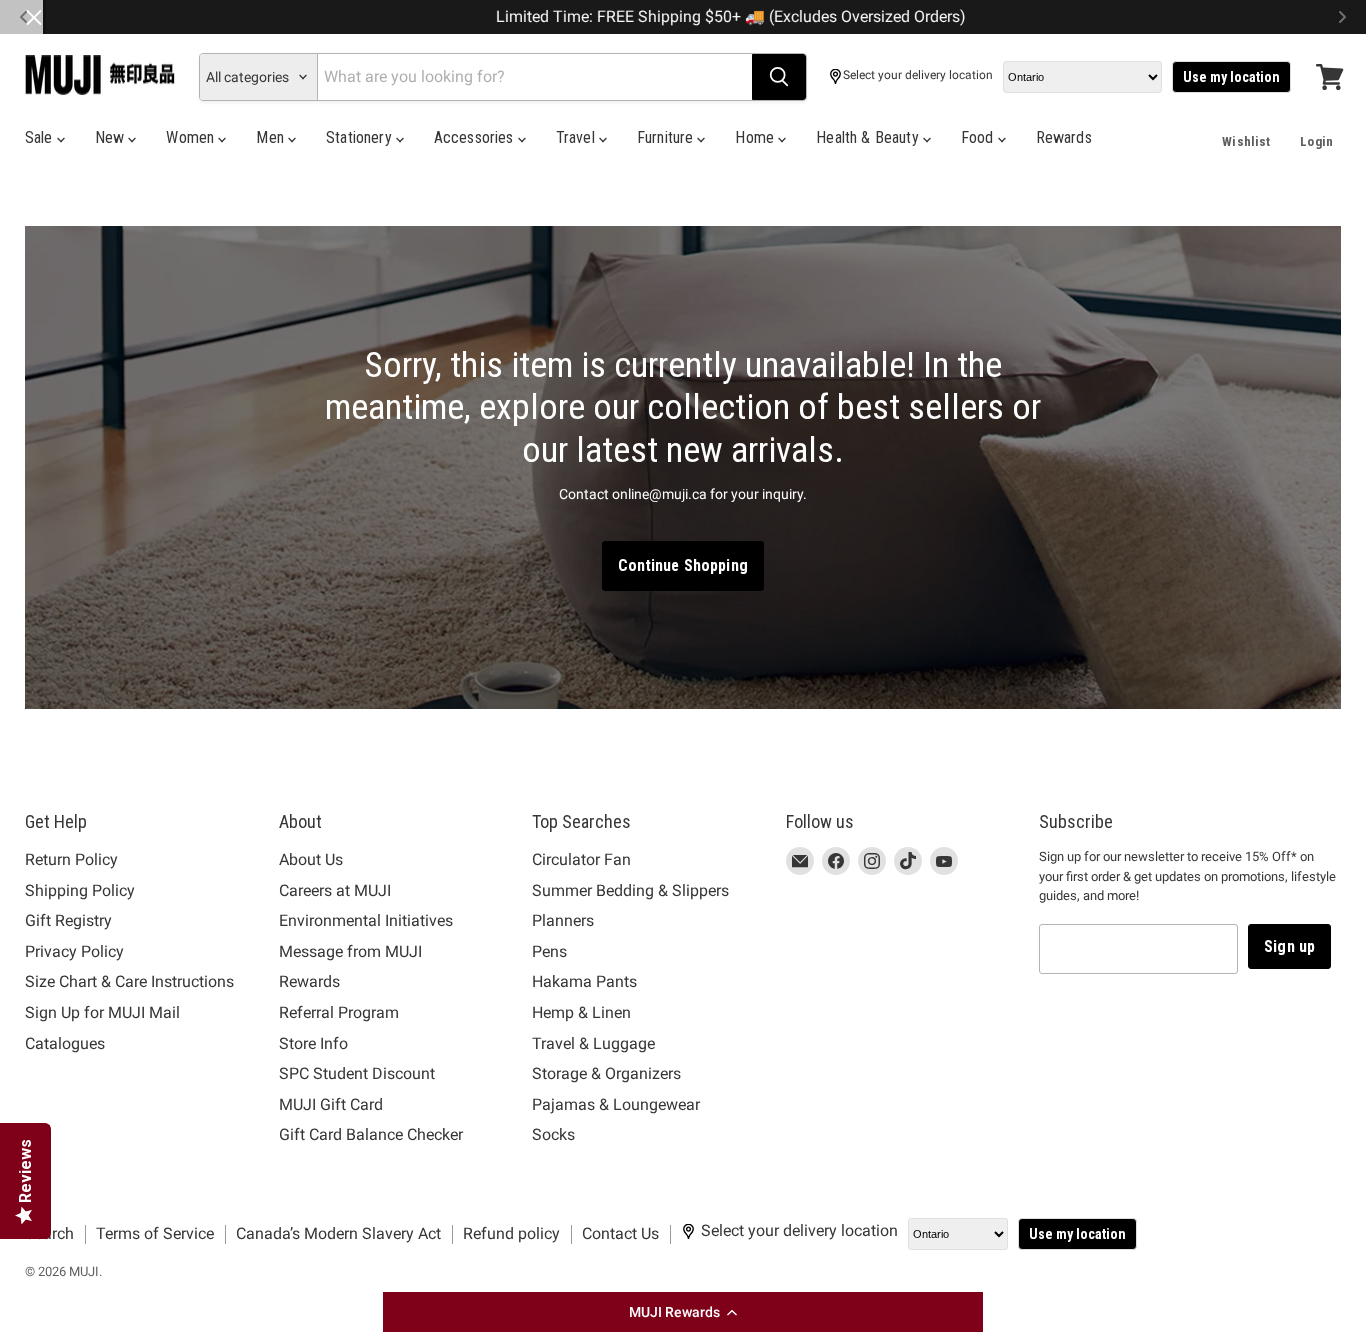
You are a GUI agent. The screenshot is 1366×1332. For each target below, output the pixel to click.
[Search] (779, 77)
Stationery (361, 137)
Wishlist (1246, 141)
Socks (553, 1134)
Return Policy (71, 859)
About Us (311, 859)
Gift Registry (68, 920)
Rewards (1064, 137)
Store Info (313, 1043)
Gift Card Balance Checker (371, 1134)
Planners (563, 920)
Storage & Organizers (606, 1073)
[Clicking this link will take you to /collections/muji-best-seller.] (683, 468)
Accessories (476, 137)
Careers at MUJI (335, 890)
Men (272, 137)
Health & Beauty (869, 137)
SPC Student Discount (357, 1073)
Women (192, 137)
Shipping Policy (80, 890)
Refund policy (511, 1233)
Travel (577, 137)
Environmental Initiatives (366, 920)
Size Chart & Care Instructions (129, 981)
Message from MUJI (350, 951)
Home (756, 137)
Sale (41, 137)
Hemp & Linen (581, 1012)
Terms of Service (155, 1233)
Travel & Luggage (593, 1043)
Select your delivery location (918, 75)
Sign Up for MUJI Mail (102, 1012)
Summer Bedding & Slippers (630, 890)
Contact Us (620, 1233)
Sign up (1289, 946)
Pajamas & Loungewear (616, 1104)
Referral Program (339, 1012)
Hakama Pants (584, 981)
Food (979, 137)
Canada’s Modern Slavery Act (338, 1233)
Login (1316, 141)
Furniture (667, 137)
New (112, 137)
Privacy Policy (74, 951)
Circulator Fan (581, 859)
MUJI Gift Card (331, 1104)
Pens (549, 951)
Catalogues (65, 1043)
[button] (683, 1312)
